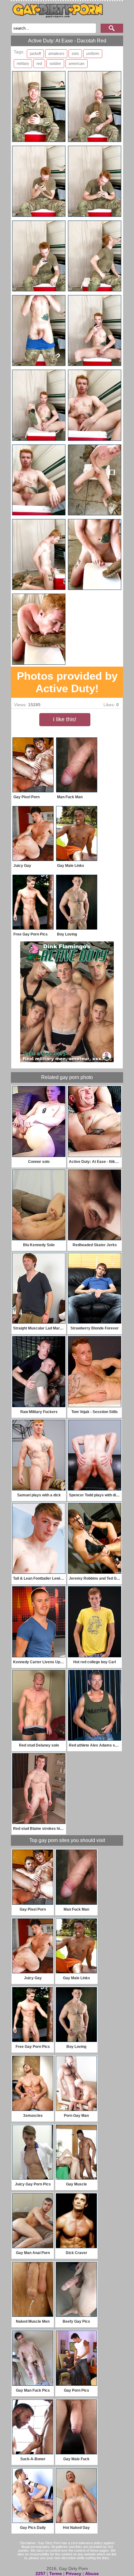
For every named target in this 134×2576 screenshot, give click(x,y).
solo (75, 54)
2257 (41, 2574)
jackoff (35, 54)
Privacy (74, 2574)
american (77, 64)
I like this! (65, 719)
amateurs (56, 54)
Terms (56, 2574)
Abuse (92, 2574)
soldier (55, 64)
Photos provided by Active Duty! (67, 682)
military (23, 64)
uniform (93, 54)
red (39, 64)
